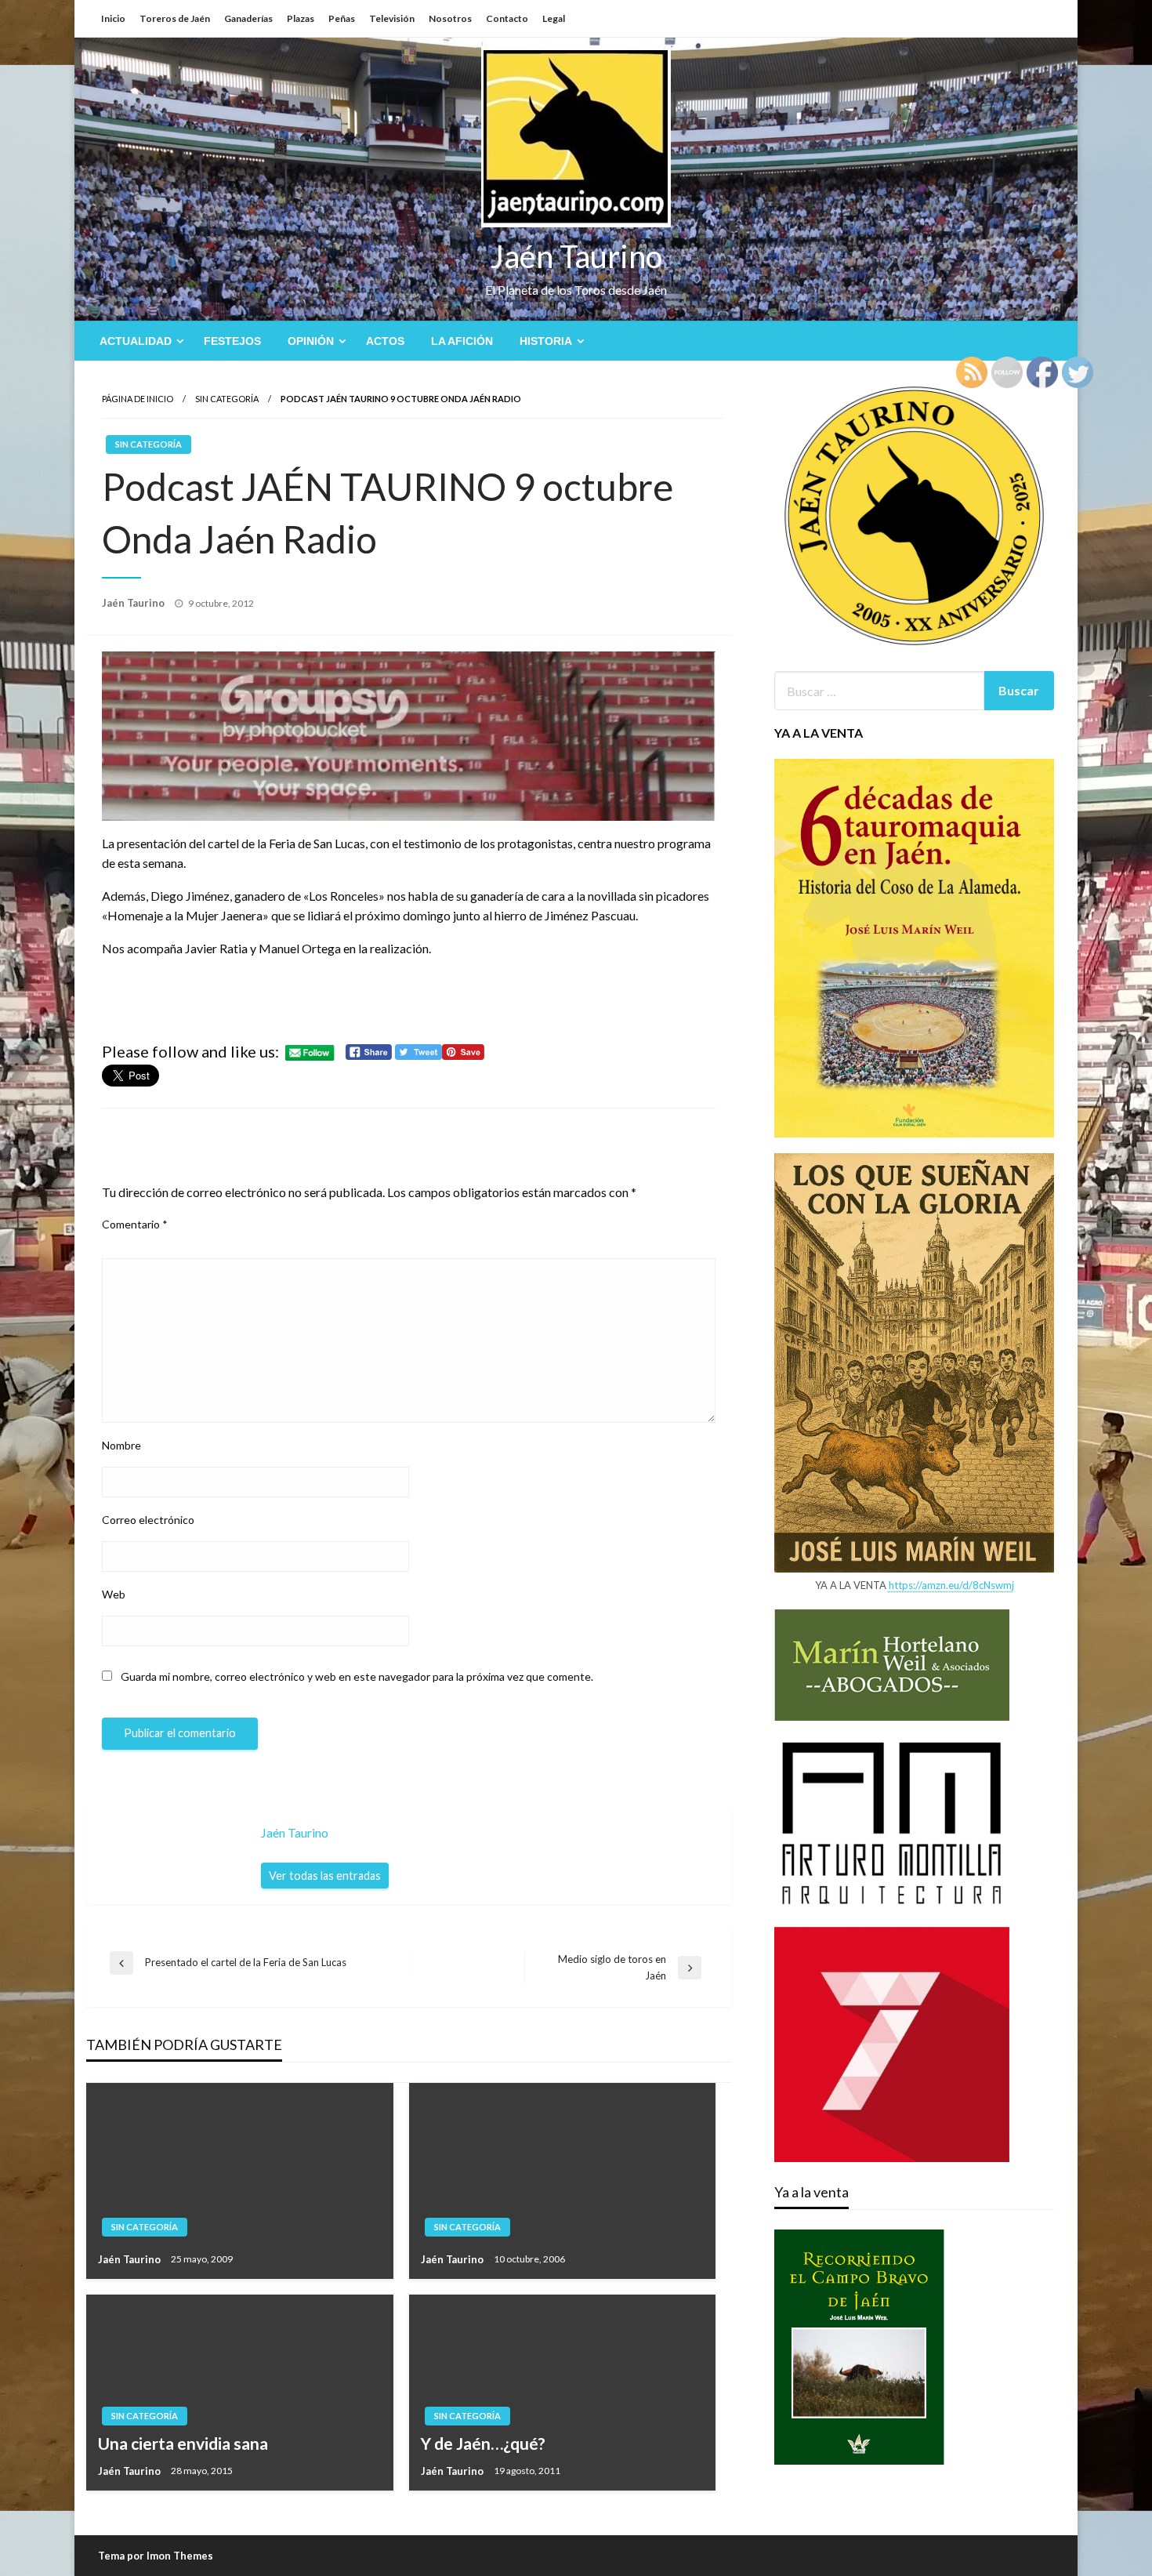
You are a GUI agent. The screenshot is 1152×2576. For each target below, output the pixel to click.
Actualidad (136, 341)
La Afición (462, 341)
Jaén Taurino (576, 256)
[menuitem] (138, 341)
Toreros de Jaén (175, 18)
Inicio (113, 18)
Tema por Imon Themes (156, 2556)
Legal (554, 18)
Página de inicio (138, 399)
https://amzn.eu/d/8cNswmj (951, 1585)
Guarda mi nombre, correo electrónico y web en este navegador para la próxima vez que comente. (357, 1676)
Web (114, 1594)
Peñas (342, 18)
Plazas (301, 18)
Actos (385, 341)
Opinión (311, 341)
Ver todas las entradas (325, 1876)
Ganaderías (248, 18)
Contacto (507, 18)
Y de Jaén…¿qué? (483, 2443)
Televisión (392, 18)
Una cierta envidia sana (183, 2443)
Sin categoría (227, 399)
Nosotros (450, 18)
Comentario (135, 1224)
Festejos (232, 341)
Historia (546, 341)
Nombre (121, 1445)
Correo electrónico (148, 1520)
